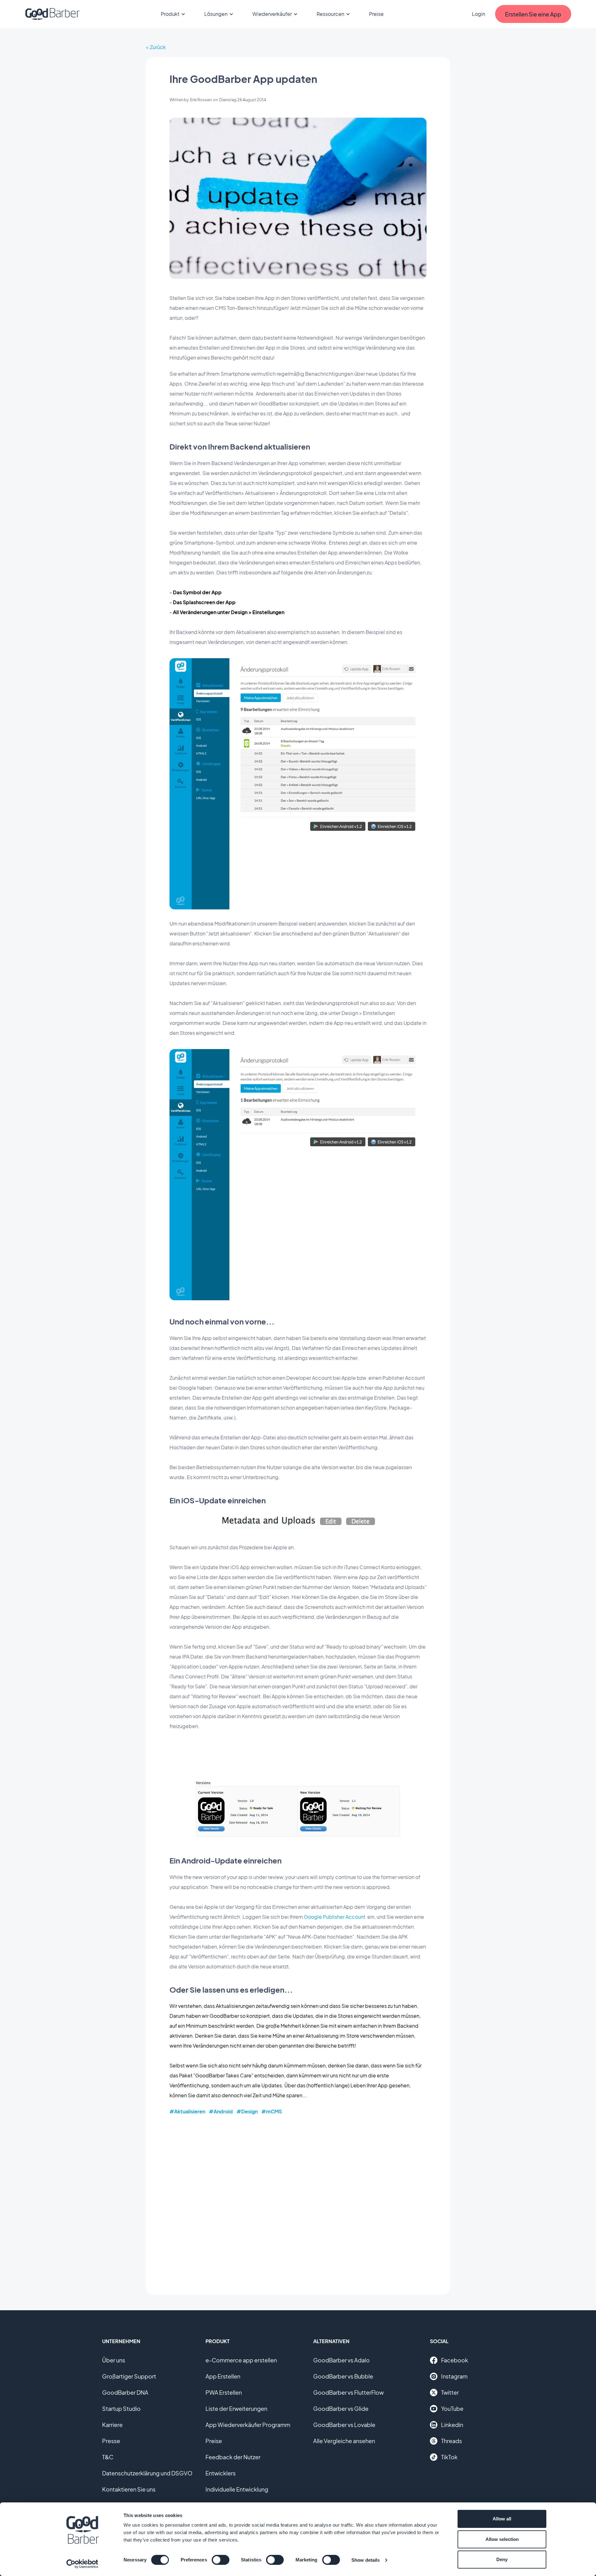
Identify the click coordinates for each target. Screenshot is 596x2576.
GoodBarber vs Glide (341, 2408)
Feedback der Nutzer (233, 2457)
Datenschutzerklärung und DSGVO (147, 2473)
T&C (108, 2457)
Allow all (502, 2519)
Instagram (454, 2376)
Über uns (114, 2360)
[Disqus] (298, 2200)
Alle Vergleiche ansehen (344, 2441)
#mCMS (272, 2111)
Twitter (450, 2392)
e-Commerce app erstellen (241, 2360)
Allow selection (502, 2539)
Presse (111, 2441)
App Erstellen (223, 2376)
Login (479, 14)
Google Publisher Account (335, 1917)
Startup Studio (121, 2408)
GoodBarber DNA (125, 2392)
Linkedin (452, 2425)
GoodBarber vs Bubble (343, 2376)
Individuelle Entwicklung (237, 2489)
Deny (502, 2559)
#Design (247, 2111)
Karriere (112, 2425)
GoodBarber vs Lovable (344, 2425)
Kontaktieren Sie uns (129, 2489)
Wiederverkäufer (272, 14)
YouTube (452, 2408)
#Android (221, 2111)
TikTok (449, 2457)
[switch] (221, 2560)
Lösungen (216, 14)
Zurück (158, 47)
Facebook (455, 2360)
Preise (376, 14)
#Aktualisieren (187, 2111)
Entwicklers (221, 2473)
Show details (366, 2560)
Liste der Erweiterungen (236, 2408)
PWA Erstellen (224, 2392)
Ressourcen (330, 14)
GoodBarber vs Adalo (341, 2360)
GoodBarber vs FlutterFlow (348, 2392)
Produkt (170, 14)
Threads (452, 2441)
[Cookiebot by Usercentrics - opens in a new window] (82, 2564)
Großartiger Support (129, 2376)
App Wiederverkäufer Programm (248, 2425)
